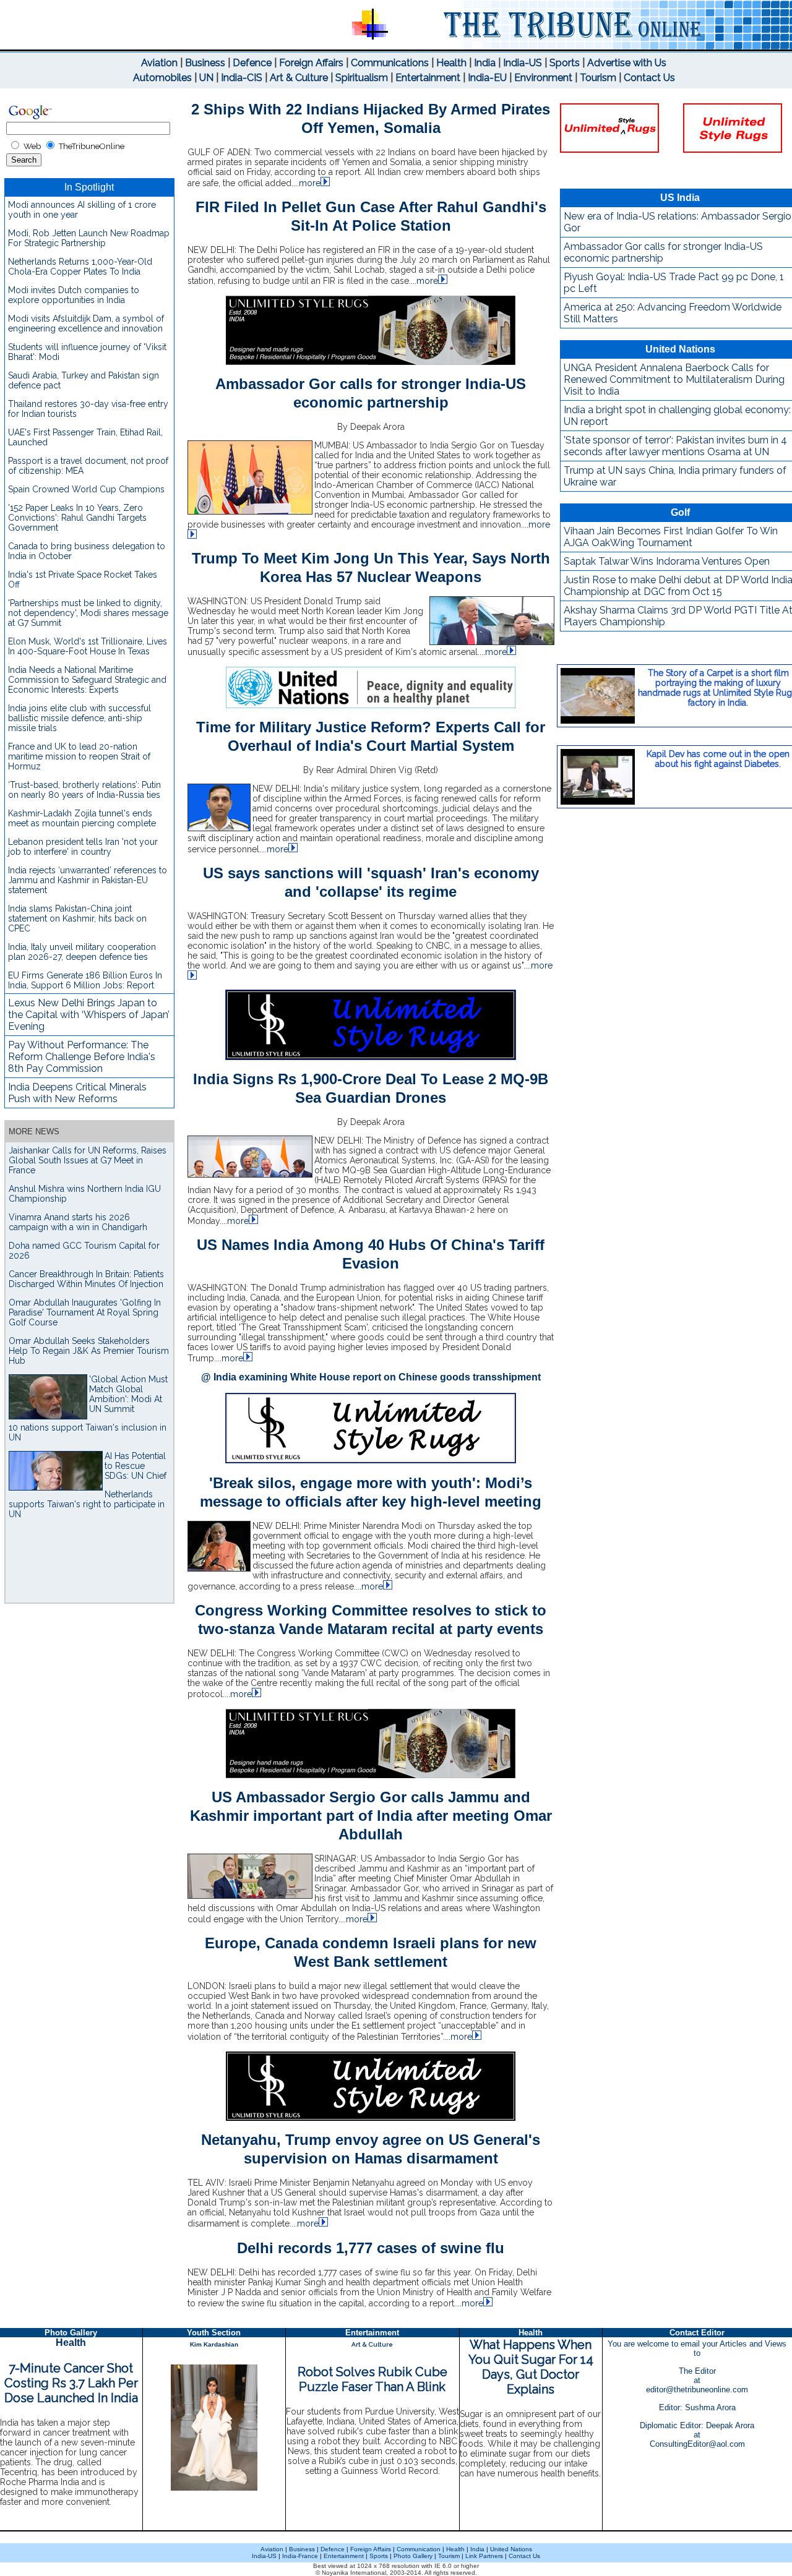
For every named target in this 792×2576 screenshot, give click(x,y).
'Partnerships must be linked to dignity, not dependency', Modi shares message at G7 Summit (88, 613)
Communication (419, 2549)
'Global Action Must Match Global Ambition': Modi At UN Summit (128, 1394)
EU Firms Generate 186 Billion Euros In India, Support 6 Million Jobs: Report (85, 980)
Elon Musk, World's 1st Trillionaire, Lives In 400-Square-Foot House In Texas (88, 646)
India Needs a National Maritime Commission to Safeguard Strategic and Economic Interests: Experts (87, 680)
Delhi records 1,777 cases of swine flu (371, 2248)
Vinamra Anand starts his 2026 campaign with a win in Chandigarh (78, 1222)
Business (205, 63)
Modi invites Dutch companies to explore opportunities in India (74, 295)
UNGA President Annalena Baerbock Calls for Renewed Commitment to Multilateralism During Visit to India (674, 379)
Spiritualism (362, 78)
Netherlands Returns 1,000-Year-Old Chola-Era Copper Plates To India (80, 267)
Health (451, 63)
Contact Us (649, 78)
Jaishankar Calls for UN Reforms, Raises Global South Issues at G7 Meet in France (88, 1160)
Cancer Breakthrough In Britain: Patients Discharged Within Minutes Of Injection (86, 1279)
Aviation (159, 63)
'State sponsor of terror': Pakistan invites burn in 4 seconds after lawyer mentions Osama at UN (675, 446)
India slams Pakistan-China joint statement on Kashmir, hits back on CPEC (77, 918)
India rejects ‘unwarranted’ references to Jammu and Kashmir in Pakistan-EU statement (88, 880)
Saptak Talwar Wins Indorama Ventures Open (667, 561)
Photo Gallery (413, 2556)
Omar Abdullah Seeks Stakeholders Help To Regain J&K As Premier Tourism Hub (89, 1351)
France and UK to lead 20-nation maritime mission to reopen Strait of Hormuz (79, 756)
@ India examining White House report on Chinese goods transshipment (371, 1377)
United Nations (511, 2549)
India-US (523, 63)
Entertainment (428, 78)
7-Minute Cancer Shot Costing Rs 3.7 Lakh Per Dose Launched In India (71, 2383)
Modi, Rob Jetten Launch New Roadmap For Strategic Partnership (89, 238)
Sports (565, 63)
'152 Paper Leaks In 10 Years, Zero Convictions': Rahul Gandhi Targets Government (77, 518)
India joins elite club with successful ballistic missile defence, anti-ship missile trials (80, 718)
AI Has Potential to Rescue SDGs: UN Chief (136, 1466)
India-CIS (242, 78)
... (307, 183)
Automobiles (162, 78)
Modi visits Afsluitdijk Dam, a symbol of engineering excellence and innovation (86, 323)
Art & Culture (299, 78)
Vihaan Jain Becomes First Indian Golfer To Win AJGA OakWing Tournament (671, 537)
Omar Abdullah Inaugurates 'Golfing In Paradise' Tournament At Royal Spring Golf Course (85, 1312)
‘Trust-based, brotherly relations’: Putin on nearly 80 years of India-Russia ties (84, 790)
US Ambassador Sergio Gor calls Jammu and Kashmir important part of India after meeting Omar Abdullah (371, 1816)
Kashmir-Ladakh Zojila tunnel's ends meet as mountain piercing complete (82, 818)
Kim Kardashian (214, 2344)
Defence (252, 63)
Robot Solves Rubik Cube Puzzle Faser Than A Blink (372, 2379)
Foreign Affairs (311, 63)
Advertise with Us (627, 63)
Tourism (598, 78)
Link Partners (483, 2556)
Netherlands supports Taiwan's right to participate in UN (87, 1504)
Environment (543, 78)
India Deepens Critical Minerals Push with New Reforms (77, 1093)
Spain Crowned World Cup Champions (86, 489)
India (485, 63)
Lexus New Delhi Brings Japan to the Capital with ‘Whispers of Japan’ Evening (89, 1015)
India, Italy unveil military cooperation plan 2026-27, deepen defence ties (82, 952)
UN (206, 78)
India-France (300, 2556)
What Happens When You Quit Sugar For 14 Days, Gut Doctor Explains (531, 2367)
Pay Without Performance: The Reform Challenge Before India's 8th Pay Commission (82, 1057)
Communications (390, 63)
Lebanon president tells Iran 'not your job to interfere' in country (83, 847)
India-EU (487, 78)
